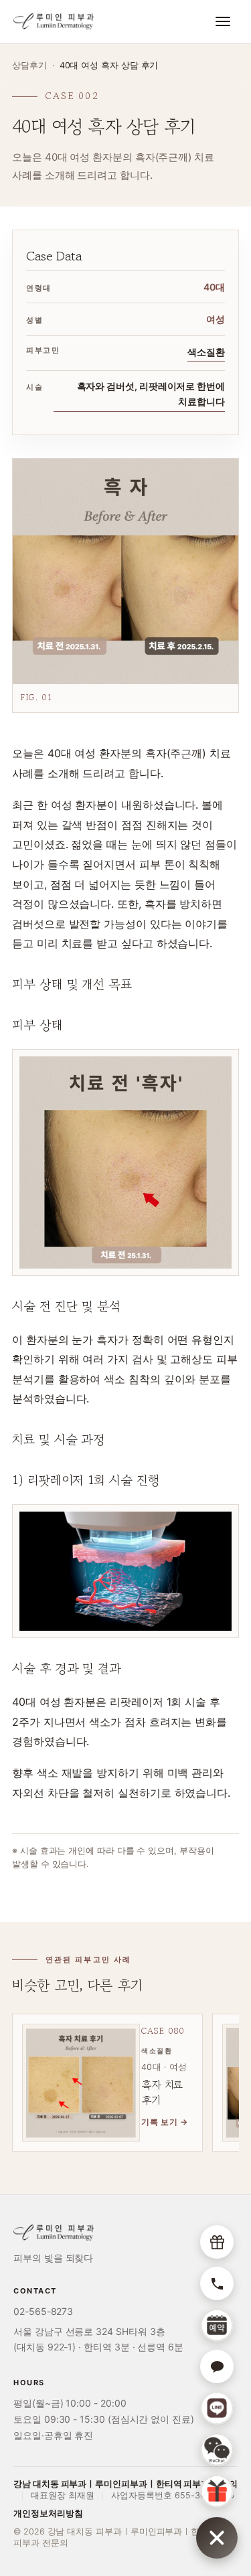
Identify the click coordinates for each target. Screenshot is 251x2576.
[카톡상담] (217, 2366)
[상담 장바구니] (217, 2242)
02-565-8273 (43, 2311)
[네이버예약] (217, 2325)
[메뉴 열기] (223, 21)
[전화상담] (217, 2283)
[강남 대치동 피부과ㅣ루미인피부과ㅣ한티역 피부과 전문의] (54, 21)
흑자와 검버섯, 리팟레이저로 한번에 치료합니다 (151, 394)
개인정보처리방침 (48, 2513)
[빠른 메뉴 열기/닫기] (217, 2538)
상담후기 (29, 65)
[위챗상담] (217, 2449)
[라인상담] (217, 2408)
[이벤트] (217, 2491)
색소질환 (206, 352)
